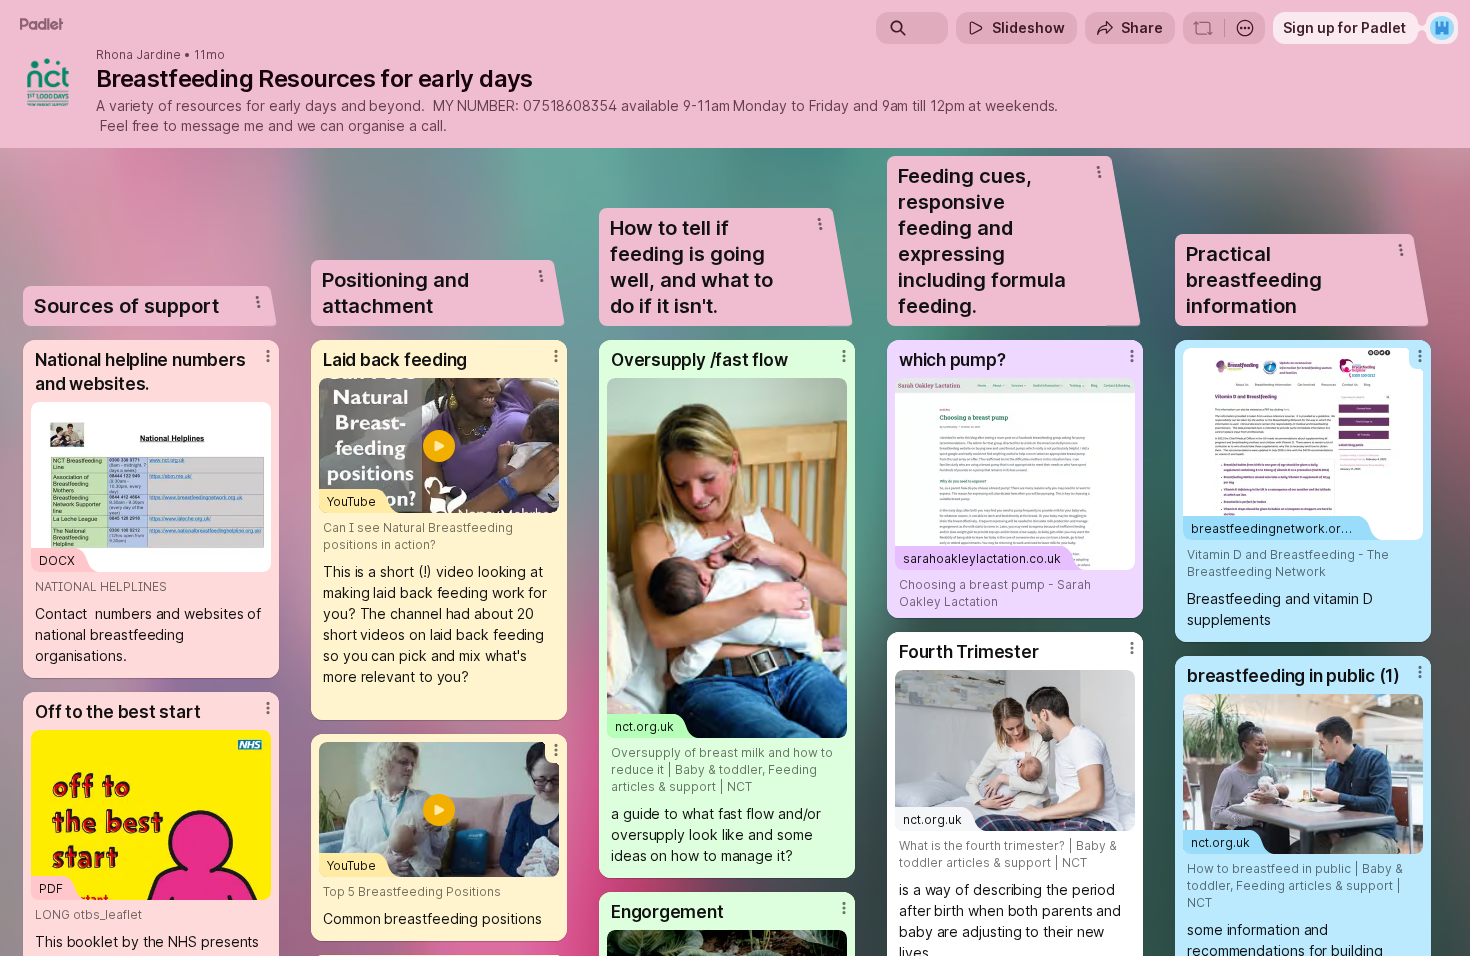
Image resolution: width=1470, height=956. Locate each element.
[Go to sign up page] (1442, 28)
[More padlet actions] (1245, 28)
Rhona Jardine (138, 55)
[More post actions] (268, 356)
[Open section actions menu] (258, 302)
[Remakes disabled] (1203, 28)
